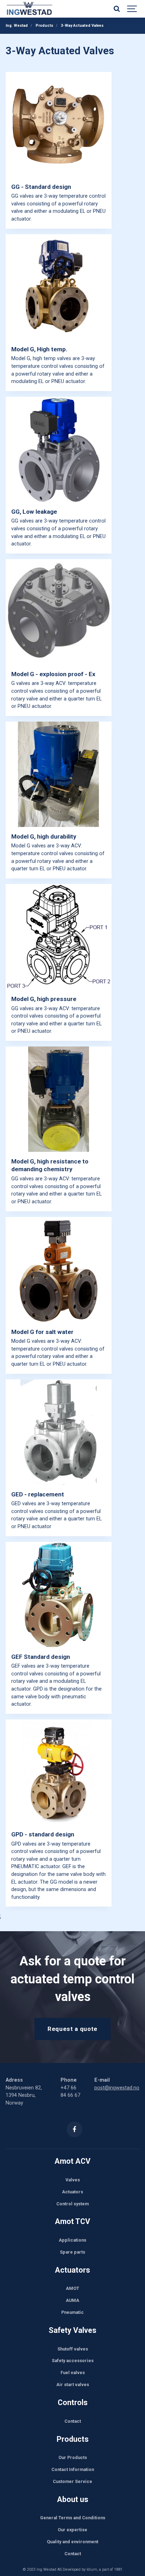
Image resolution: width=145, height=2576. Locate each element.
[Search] (116, 9)
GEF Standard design (41, 1657)
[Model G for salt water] (59, 1270)
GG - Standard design (41, 187)
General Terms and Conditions (73, 2518)
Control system (72, 2204)
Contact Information (73, 2469)
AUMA (72, 2300)
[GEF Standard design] (59, 1595)
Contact (73, 2421)
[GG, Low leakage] (59, 449)
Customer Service (72, 2481)
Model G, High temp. (39, 349)
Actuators (72, 2192)
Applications (72, 2240)
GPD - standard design (43, 1834)
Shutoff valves (73, 2349)
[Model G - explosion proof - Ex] (59, 612)
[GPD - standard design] (59, 1772)
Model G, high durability (44, 836)
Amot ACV (72, 2161)
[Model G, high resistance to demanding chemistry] (59, 1099)
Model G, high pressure (44, 999)
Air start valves (73, 2385)
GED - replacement (38, 1494)
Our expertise (72, 2530)
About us (73, 2499)
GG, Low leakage (34, 512)
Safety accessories (73, 2361)
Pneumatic (72, 2312)
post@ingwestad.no (117, 2088)
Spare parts (72, 2252)
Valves (73, 2180)
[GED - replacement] (59, 1432)
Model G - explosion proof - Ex (53, 674)
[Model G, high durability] (59, 774)
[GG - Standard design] (59, 125)
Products (73, 2439)
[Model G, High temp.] (59, 287)
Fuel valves (73, 2373)
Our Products (73, 2457)
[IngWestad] (50, 9)
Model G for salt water (42, 1332)
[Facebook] (74, 2129)
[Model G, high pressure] (59, 937)
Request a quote (72, 2029)
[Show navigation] (132, 9)
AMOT (72, 2288)
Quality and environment (72, 2542)
